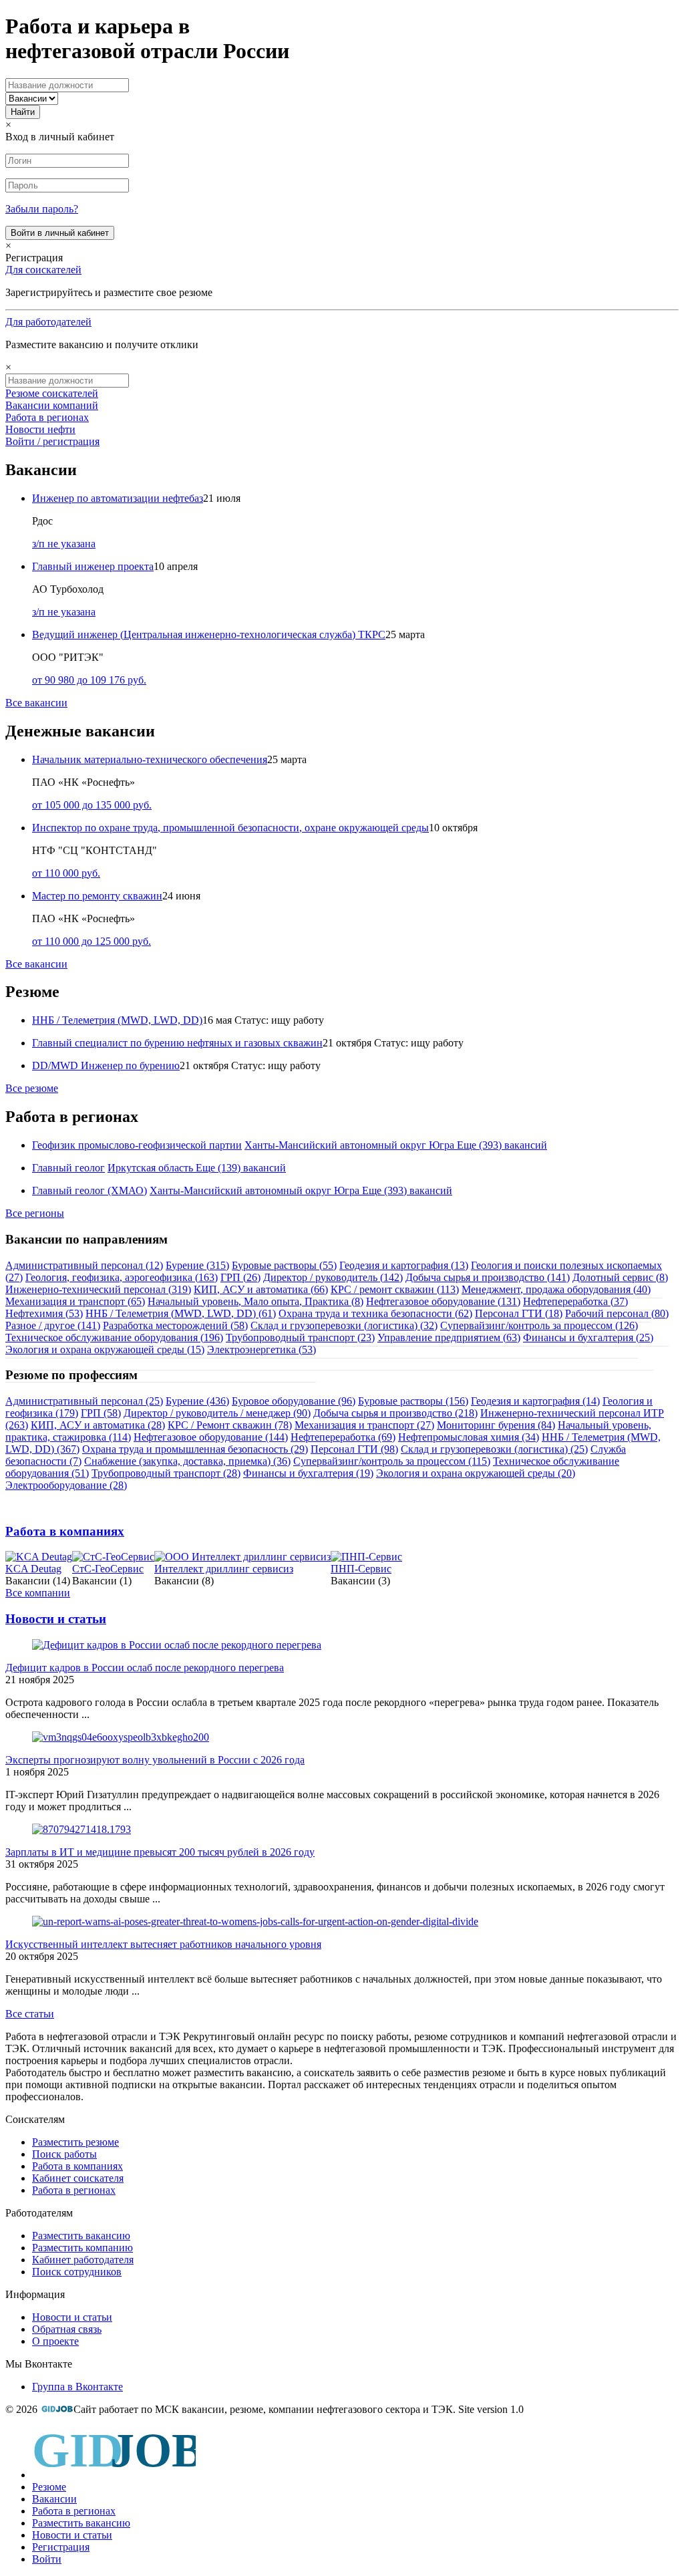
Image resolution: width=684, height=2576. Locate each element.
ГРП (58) (101, 1413)
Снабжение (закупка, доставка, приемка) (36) (187, 1461)
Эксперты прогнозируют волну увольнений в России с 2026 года (155, 1760)
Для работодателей (48, 322)
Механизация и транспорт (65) (75, 1301)
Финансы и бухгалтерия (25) (588, 1337)
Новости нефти (40, 429)
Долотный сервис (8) (620, 1277)
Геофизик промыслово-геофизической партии (137, 1145)
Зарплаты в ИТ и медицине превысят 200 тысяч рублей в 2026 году (160, 1852)
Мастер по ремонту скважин (97, 896)
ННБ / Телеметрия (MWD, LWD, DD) (117, 1020)
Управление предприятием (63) (449, 1337)
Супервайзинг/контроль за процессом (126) (539, 1325)
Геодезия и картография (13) (404, 1265)
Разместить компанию (82, 2248)
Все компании (38, 1593)
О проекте (55, 2341)
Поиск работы (64, 2154)
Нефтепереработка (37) (575, 1301)
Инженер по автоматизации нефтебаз (118, 498)
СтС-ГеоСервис (108, 1569)
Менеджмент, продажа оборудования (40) (556, 1289)
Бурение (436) (197, 1401)
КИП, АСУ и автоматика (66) (261, 1289)
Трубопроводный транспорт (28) (166, 1473)
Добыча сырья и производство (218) (395, 1413)
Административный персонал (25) (84, 1401)
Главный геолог (68, 1168)
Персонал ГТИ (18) (519, 1313)
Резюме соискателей (52, 393)
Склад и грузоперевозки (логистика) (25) (494, 1449)
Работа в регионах (47, 417)
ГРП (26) (240, 1277)
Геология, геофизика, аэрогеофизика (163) (122, 1277)
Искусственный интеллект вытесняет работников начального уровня (163, 1944)
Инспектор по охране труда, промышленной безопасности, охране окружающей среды (230, 828)
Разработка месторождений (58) (175, 1325)
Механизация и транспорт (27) (364, 1425)
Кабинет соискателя (78, 2178)
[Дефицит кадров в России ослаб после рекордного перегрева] (177, 1645)
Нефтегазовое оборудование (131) (443, 1301)
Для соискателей (43, 270)
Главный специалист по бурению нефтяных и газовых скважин (177, 1043)
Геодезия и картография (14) (535, 1401)
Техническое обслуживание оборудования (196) (114, 1337)
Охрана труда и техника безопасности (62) (375, 1313)
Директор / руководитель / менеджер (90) (217, 1413)
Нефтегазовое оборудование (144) (211, 1437)
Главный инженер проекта (93, 566)
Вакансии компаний (52, 405)
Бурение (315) (197, 1265)
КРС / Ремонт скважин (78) (230, 1425)
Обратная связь (67, 2329)
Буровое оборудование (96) (294, 1401)
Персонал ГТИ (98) (354, 1449)
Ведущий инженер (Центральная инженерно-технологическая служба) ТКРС (209, 634)
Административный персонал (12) (84, 1265)
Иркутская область (150, 1168)
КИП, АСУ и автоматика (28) (98, 1425)
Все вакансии (36, 703)
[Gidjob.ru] (57, 2409)
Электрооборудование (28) (66, 1485)
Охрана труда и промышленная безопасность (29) (195, 1449)
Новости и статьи (56, 1619)
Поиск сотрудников (77, 2272)
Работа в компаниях (65, 1531)
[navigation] (342, 2496)
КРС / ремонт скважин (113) (395, 1289)
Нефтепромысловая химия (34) (469, 1437)
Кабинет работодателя (83, 2260)
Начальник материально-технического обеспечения (150, 759)
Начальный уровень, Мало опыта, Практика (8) (255, 1301)
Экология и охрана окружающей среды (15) (105, 1349)
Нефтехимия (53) (44, 1313)
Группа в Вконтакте (77, 2387)
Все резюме (32, 1088)
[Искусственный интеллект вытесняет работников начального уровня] (255, 1921)
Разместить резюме (75, 2142)
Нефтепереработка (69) (343, 1437)
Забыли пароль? (42, 209)
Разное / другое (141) (53, 1325)
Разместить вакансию (81, 2236)
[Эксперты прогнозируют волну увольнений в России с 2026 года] (121, 1737)
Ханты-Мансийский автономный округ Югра (349, 1145)
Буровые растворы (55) (284, 1265)
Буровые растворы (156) (413, 1401)
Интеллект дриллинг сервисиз (224, 1569)
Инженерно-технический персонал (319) (98, 1289)
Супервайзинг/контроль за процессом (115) (392, 1461)
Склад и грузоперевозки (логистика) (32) (344, 1325)
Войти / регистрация (52, 441)
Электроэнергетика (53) (262, 1349)
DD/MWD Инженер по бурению (106, 1065)
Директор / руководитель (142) (333, 1277)
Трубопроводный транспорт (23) (300, 1337)
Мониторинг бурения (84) (496, 1425)
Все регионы (35, 1213)
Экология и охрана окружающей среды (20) (476, 1473)
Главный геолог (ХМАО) (90, 1190)
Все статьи (30, 2014)
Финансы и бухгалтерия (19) (308, 1473)
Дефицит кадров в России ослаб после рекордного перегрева (145, 1668)
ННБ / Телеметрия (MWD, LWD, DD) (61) (181, 1313)
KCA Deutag (33, 1569)
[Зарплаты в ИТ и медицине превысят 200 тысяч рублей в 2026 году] (81, 1829)
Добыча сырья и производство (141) (488, 1277)
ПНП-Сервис (361, 1569)
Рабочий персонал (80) (617, 1313)
